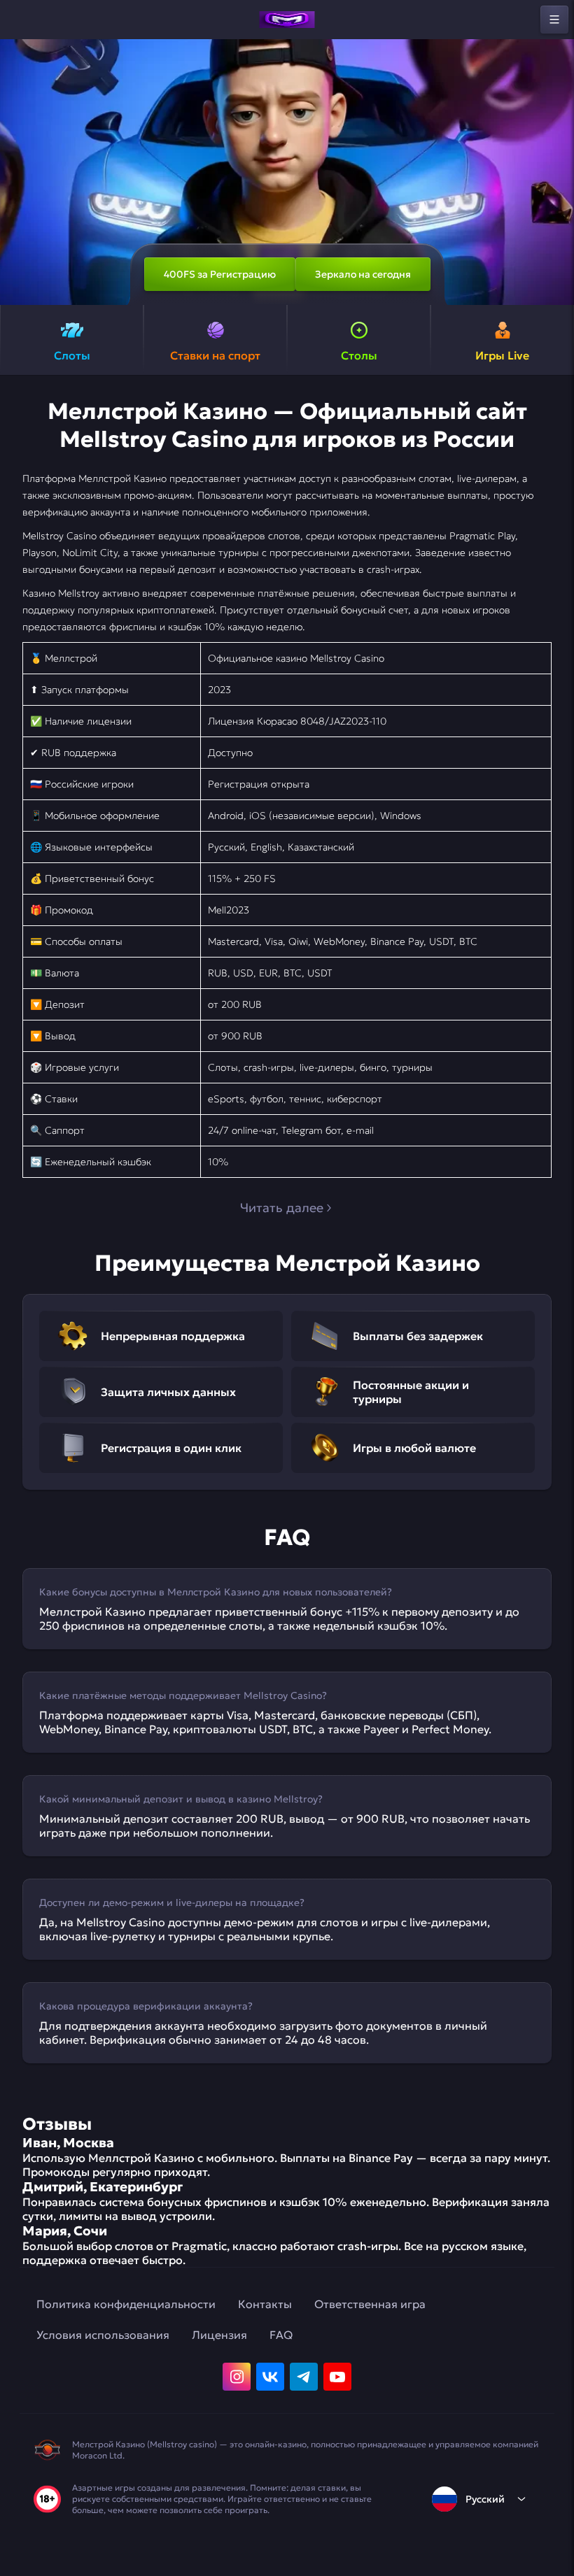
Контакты (265, 2304)
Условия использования (103, 2335)
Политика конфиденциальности (126, 2304)
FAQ (281, 2335)
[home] (287, 20)
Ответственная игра (370, 2304)
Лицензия (219, 2335)
